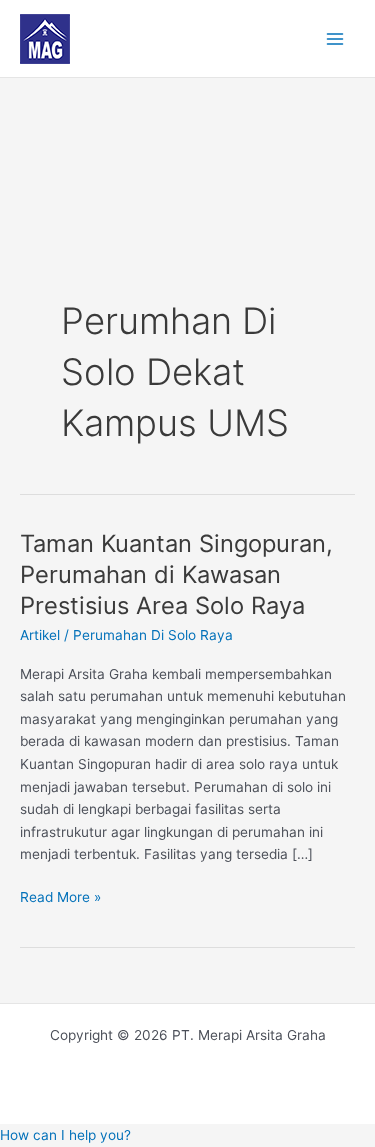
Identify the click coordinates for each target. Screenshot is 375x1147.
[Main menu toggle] (335, 38)
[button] (65, 1135)
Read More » (60, 895)
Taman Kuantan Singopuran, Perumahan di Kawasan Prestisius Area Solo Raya (176, 574)
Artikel (40, 635)
